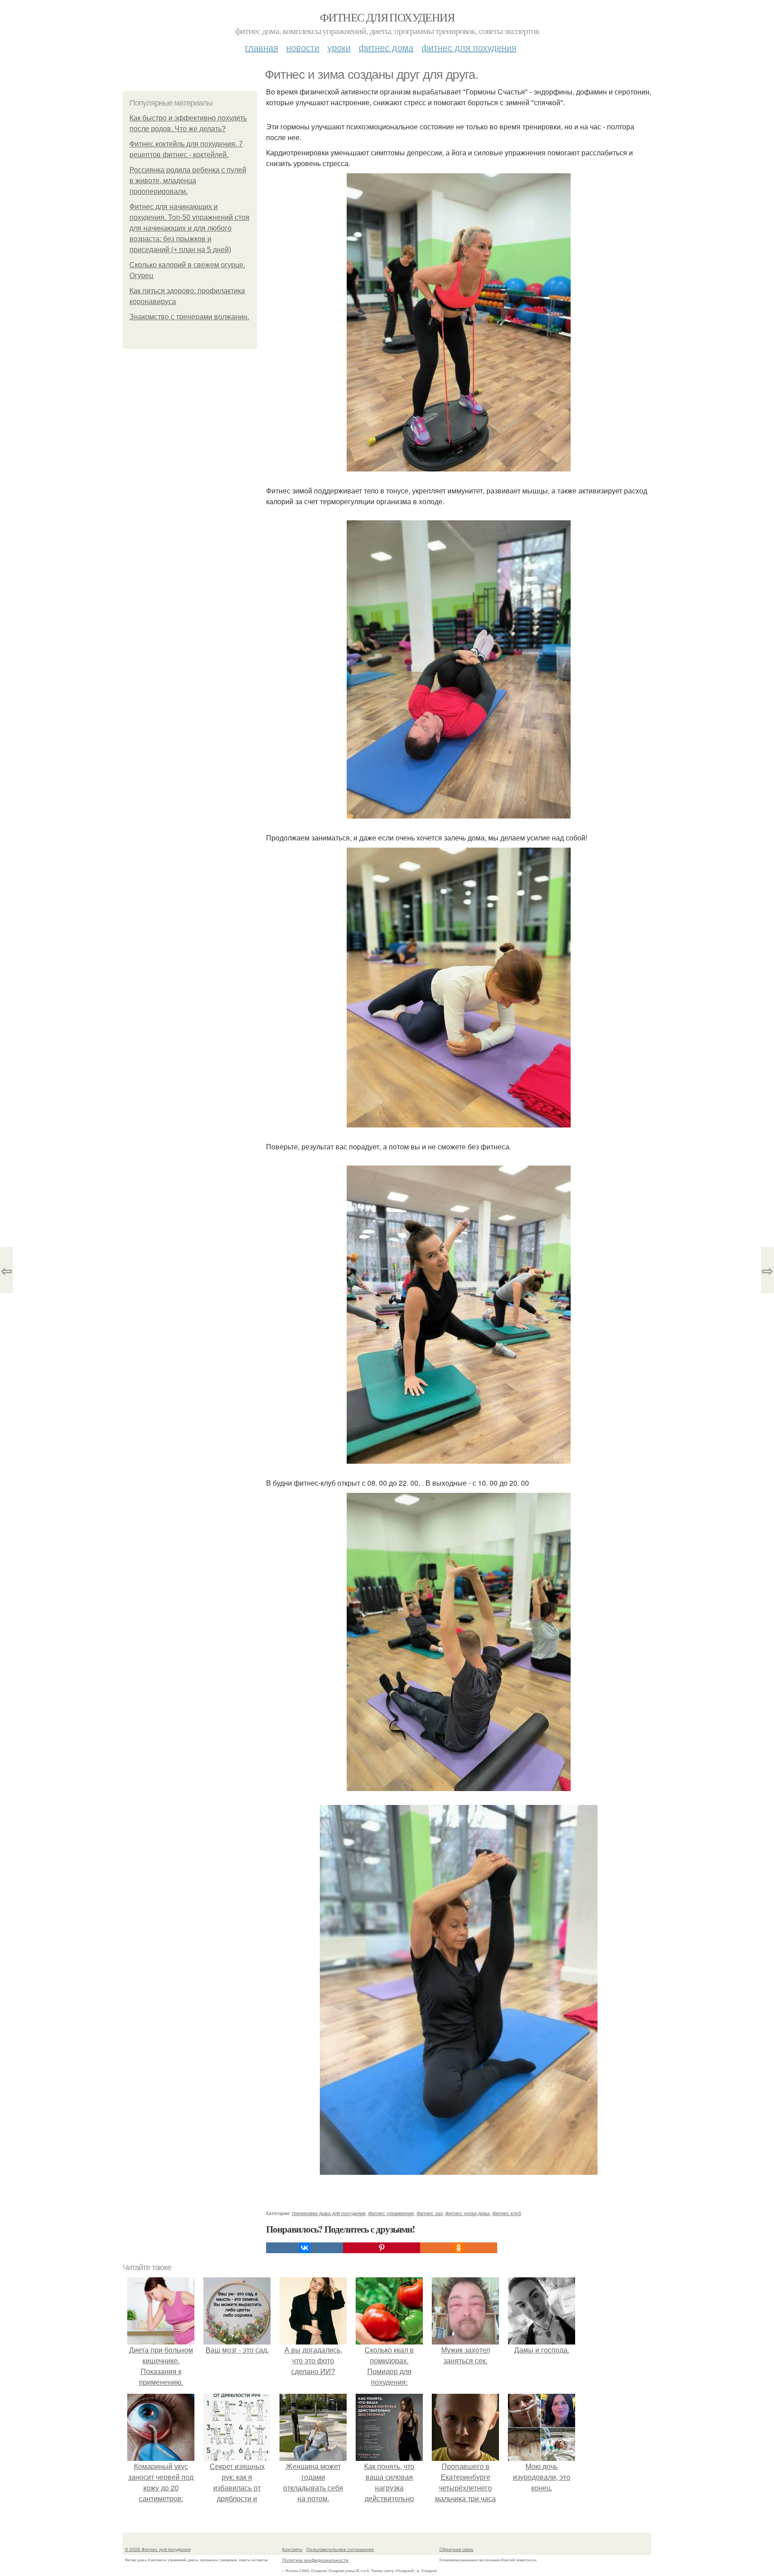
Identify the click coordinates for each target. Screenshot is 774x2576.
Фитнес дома (386, 47)
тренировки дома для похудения (329, 2213)
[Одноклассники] (459, 2248)
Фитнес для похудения (387, 17)
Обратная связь (456, 2549)
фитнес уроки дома (467, 2213)
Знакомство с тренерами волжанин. (189, 317)
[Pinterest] (382, 2248)
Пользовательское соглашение (340, 2549)
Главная (262, 47)
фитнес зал (430, 2213)
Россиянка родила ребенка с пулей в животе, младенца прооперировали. (188, 181)
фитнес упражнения (391, 2213)
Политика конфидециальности (315, 2560)
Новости (303, 47)
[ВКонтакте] (305, 2248)
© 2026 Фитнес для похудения (158, 2549)
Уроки (339, 47)
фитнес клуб (507, 2213)
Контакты (292, 2549)
